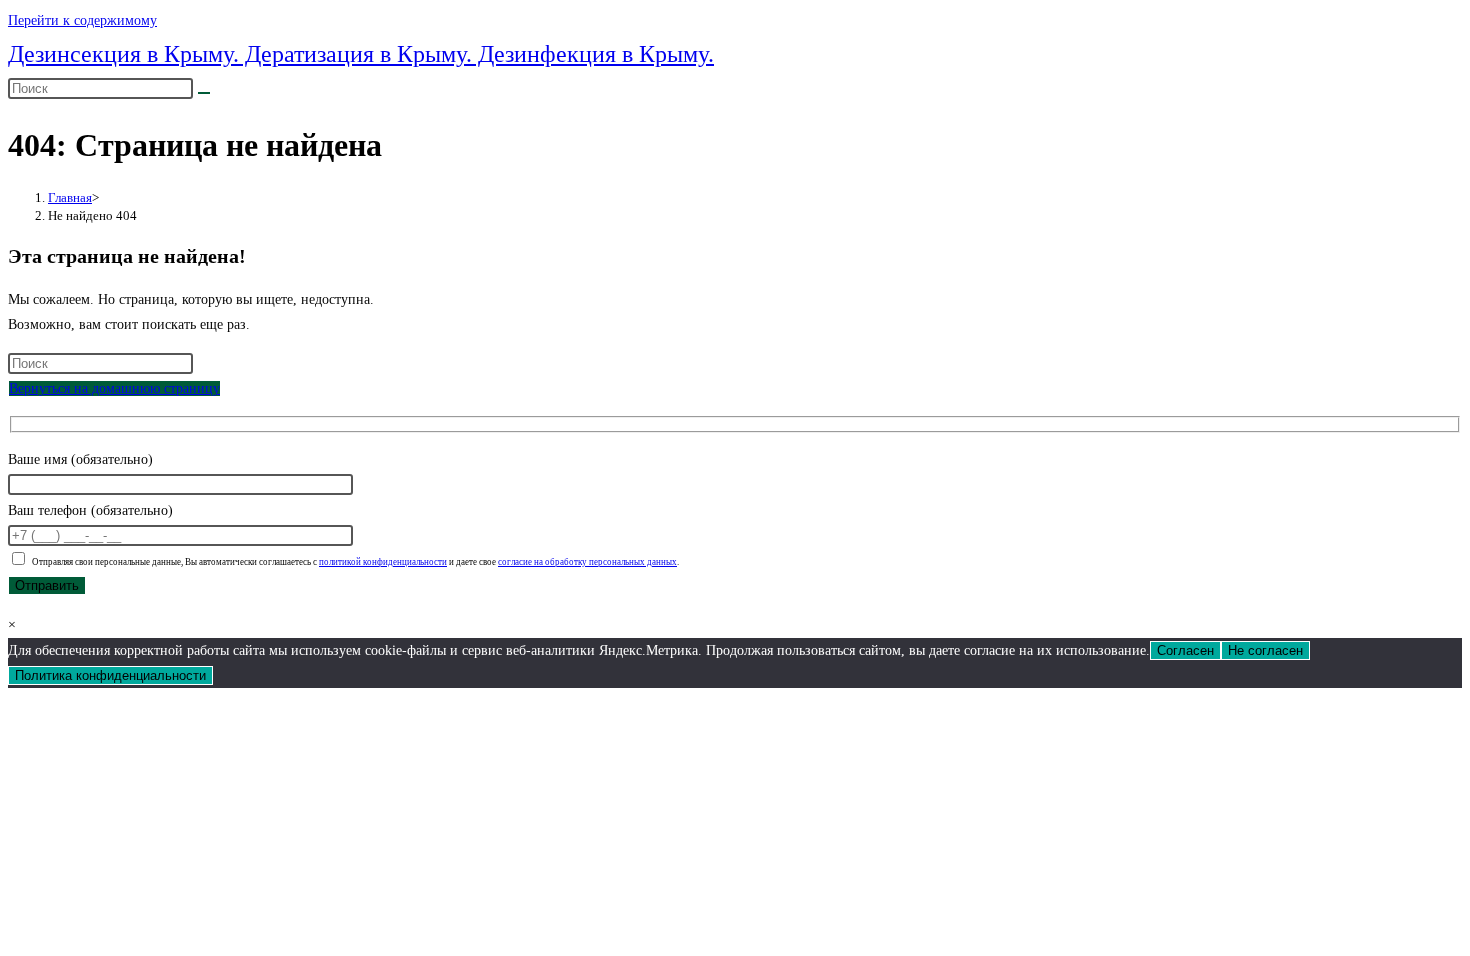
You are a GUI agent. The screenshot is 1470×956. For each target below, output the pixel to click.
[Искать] (204, 93)
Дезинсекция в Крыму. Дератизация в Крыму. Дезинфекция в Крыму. (361, 54)
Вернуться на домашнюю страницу (114, 388)
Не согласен (1265, 650)
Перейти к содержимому (82, 20)
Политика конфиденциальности (110, 675)
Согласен (1185, 650)
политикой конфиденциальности (383, 562)
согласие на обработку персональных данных (587, 562)
